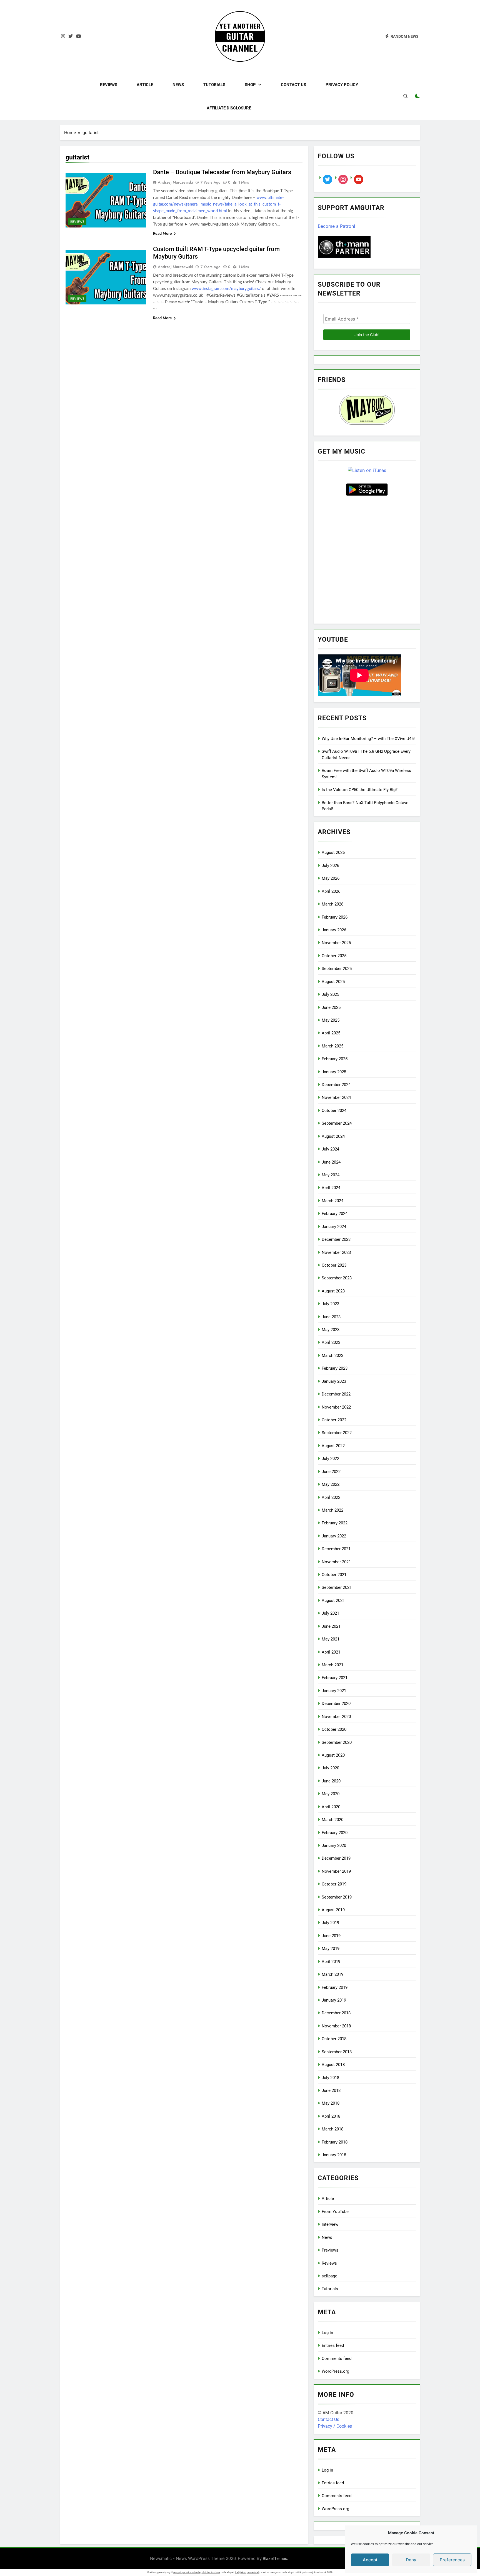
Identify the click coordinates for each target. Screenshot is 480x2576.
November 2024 (336, 1097)
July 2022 (330, 1459)
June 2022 (331, 1472)
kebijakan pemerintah (247, 2572)
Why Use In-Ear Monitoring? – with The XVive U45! (368, 739)
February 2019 (335, 1987)
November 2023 (336, 1252)
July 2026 (330, 866)
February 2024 (335, 1214)
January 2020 (334, 1845)
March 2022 (332, 1510)
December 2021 (336, 1549)
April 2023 (331, 1342)
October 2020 (334, 1729)
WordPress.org (335, 2371)
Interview (330, 2224)
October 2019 (334, 1884)
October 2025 (334, 956)
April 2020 (331, 1807)
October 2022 (334, 1420)
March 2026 (332, 904)
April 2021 (331, 1652)
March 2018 (332, 2129)
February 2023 (335, 1368)
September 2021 (337, 1587)
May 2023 (331, 1330)
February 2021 (335, 1678)
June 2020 (331, 1781)
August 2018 (333, 2065)
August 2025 (333, 982)
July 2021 (330, 1613)
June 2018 (331, 2090)
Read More (162, 233)
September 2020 (337, 1742)
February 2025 (335, 1059)
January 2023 (334, 1381)
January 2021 (334, 1691)
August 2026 (333, 852)
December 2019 (336, 1858)
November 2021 (336, 1562)
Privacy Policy (342, 85)
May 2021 (331, 1639)
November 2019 (336, 1871)
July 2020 (330, 1768)
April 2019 (331, 1962)
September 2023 (337, 1278)
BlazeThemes (275, 2558)
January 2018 (334, 2155)
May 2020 (331, 1794)
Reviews (109, 85)
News (178, 85)
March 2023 (332, 1355)
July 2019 (330, 1923)
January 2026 (334, 930)
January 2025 (334, 1072)
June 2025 (331, 1007)
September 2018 (337, 2052)
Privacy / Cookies (335, 2426)
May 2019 (331, 1949)
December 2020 (336, 1704)
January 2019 (334, 2000)
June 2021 (331, 1626)
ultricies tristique (211, 2572)
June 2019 (331, 1936)
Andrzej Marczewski (175, 182)
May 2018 (331, 2103)
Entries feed (333, 2345)
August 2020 (333, 1755)
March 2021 (332, 1665)
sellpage (329, 2276)
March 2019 (332, 1974)
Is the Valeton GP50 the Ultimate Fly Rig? (360, 790)
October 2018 (334, 2039)
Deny (411, 2560)
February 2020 (335, 1833)
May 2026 (331, 878)
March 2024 (332, 1201)
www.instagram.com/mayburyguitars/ (226, 289)
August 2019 (333, 1910)
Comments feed (337, 2359)
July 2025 (330, 994)
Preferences (452, 2560)
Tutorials (214, 85)
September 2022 (337, 1433)
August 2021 (333, 1600)
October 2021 (334, 1575)
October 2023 (334, 1265)
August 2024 (333, 1136)
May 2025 (331, 1020)
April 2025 (331, 1033)
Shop (250, 85)
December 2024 (336, 1085)
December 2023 (336, 1239)
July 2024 (330, 1149)
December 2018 (336, 2013)
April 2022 (331, 1497)
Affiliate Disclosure (229, 108)
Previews (330, 2250)
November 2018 (336, 2026)
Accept (370, 2560)
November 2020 (336, 1717)
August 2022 (333, 1446)
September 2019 (337, 1897)
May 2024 (331, 1175)
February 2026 (335, 917)
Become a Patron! (336, 226)
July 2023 (330, 1304)
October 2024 (334, 1111)
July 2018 (330, 2078)
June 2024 (331, 1162)
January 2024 (334, 1227)
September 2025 (337, 969)
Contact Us (293, 85)
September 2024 (337, 1123)
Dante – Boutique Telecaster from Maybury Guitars (222, 172)
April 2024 (331, 1188)
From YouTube (335, 2212)
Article (145, 85)
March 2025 (332, 1046)
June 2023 (331, 1317)
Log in (327, 2333)
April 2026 (331, 891)
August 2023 (333, 1291)
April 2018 (331, 2116)
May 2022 (331, 1484)
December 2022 (336, 1394)
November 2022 (336, 1407)
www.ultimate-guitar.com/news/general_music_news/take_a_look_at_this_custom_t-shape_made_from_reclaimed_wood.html (218, 204)
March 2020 (332, 1820)
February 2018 (335, 2142)
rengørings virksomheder (187, 2572)
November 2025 (336, 943)
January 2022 (334, 1536)
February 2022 (335, 1523)
